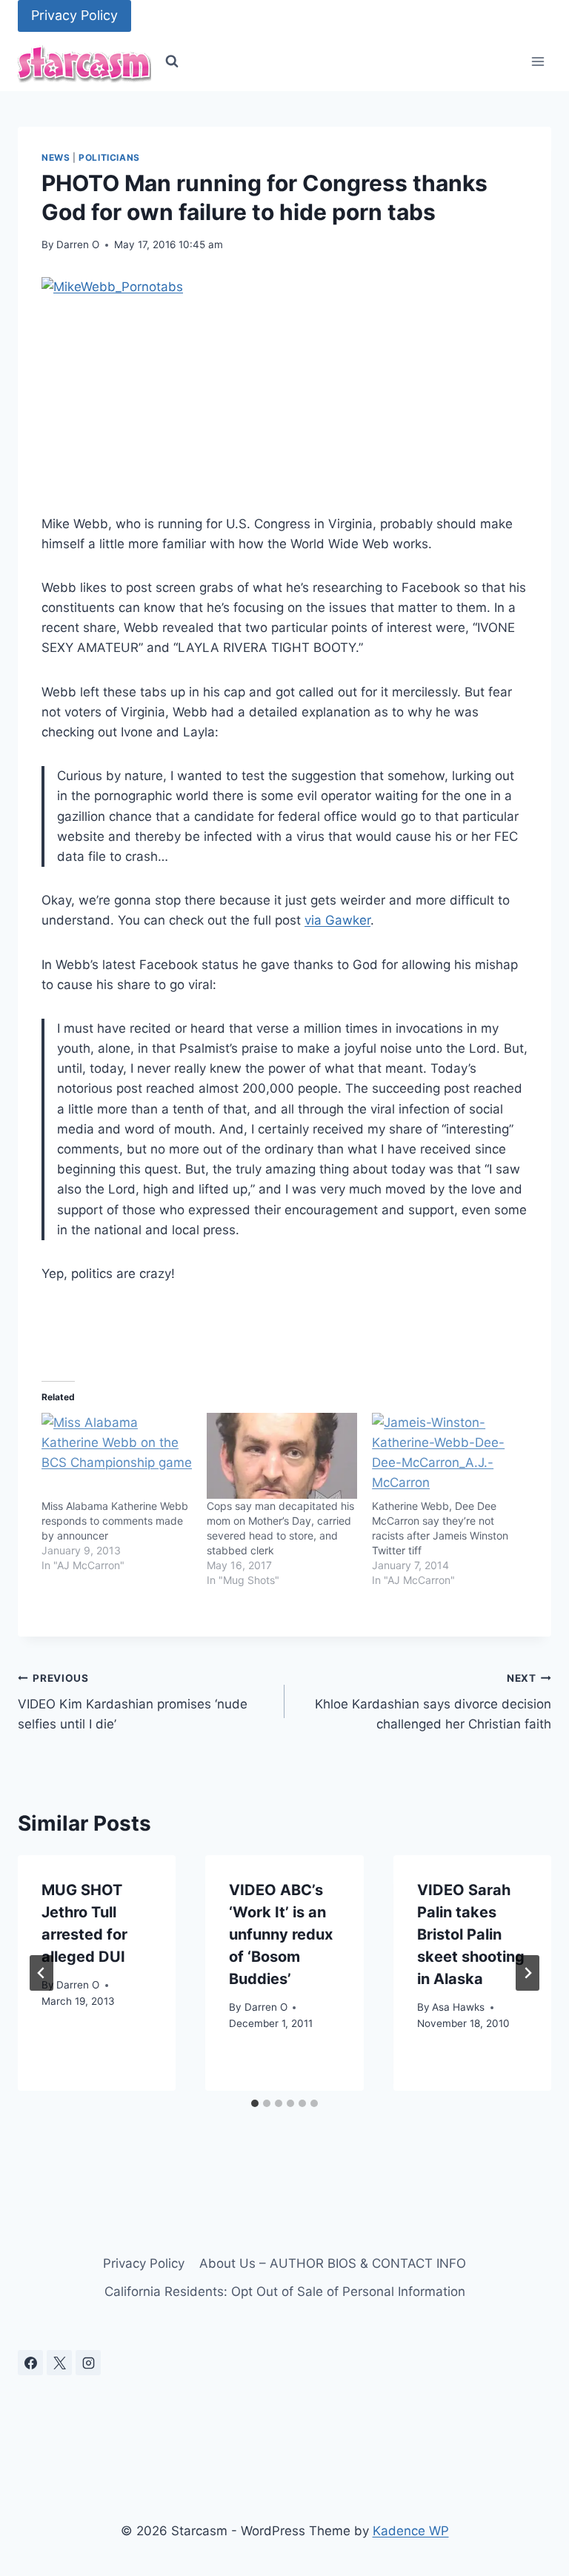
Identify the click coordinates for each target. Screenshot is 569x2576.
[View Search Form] (172, 61)
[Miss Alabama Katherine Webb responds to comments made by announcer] (117, 1456)
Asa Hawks (458, 2007)
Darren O (78, 244)
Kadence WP (411, 2531)
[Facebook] (30, 2363)
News (56, 157)
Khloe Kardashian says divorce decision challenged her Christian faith (433, 1702)
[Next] (528, 1973)
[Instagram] (88, 2363)
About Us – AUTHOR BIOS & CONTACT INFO (333, 2263)
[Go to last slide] (41, 1973)
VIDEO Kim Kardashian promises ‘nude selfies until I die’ (133, 1702)
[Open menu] (538, 62)
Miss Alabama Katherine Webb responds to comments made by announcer (115, 1521)
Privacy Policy (74, 15)
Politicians (109, 157)
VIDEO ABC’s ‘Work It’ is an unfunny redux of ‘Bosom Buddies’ (281, 1934)
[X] (59, 2363)
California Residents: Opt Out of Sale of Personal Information (285, 2292)
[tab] (255, 2103)
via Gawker (337, 920)
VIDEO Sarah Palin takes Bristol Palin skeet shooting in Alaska (471, 1934)
